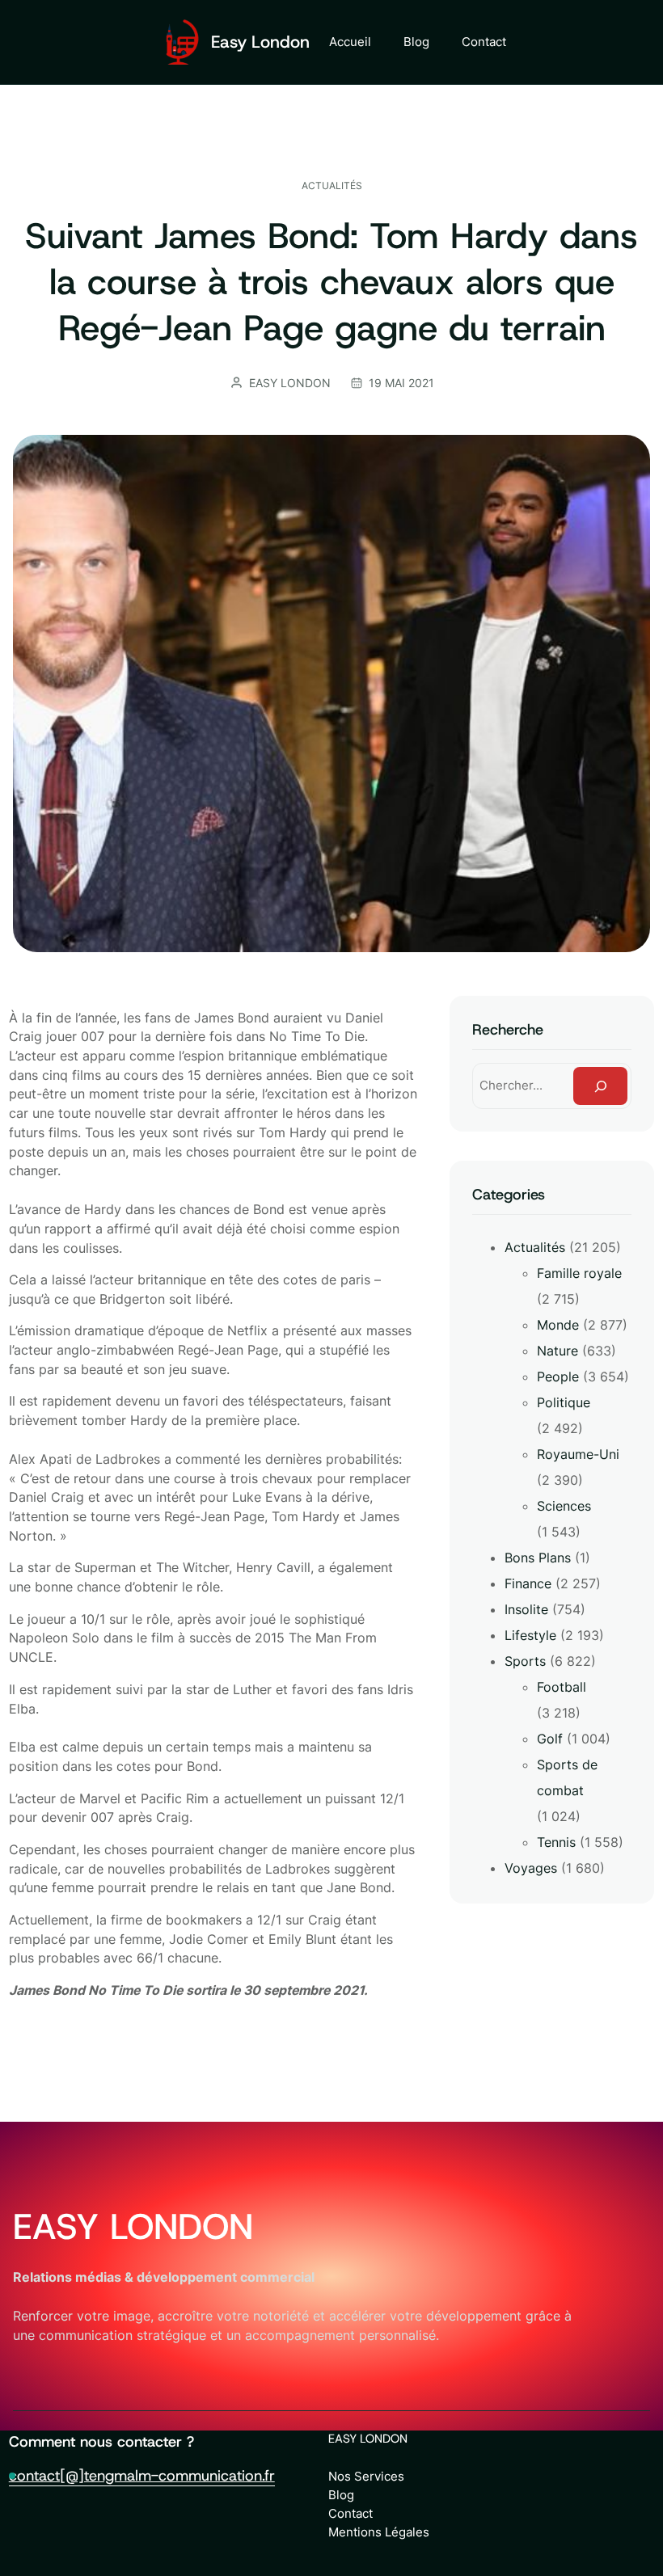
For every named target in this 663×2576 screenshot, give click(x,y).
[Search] (600, 1086)
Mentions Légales (379, 2532)
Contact (351, 2513)
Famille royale (579, 1273)
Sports (525, 1661)
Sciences (564, 1506)
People (558, 1377)
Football (562, 1687)
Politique (564, 1402)
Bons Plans (538, 1558)
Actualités (332, 186)
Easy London (260, 42)
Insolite (526, 1609)
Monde (558, 1325)
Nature (557, 1351)
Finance (528, 1583)
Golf (550, 1739)
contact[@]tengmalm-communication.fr (142, 2475)
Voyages (531, 1868)
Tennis (556, 1842)
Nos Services (366, 2476)
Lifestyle (530, 1635)
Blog (341, 2495)
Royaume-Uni (578, 1454)
